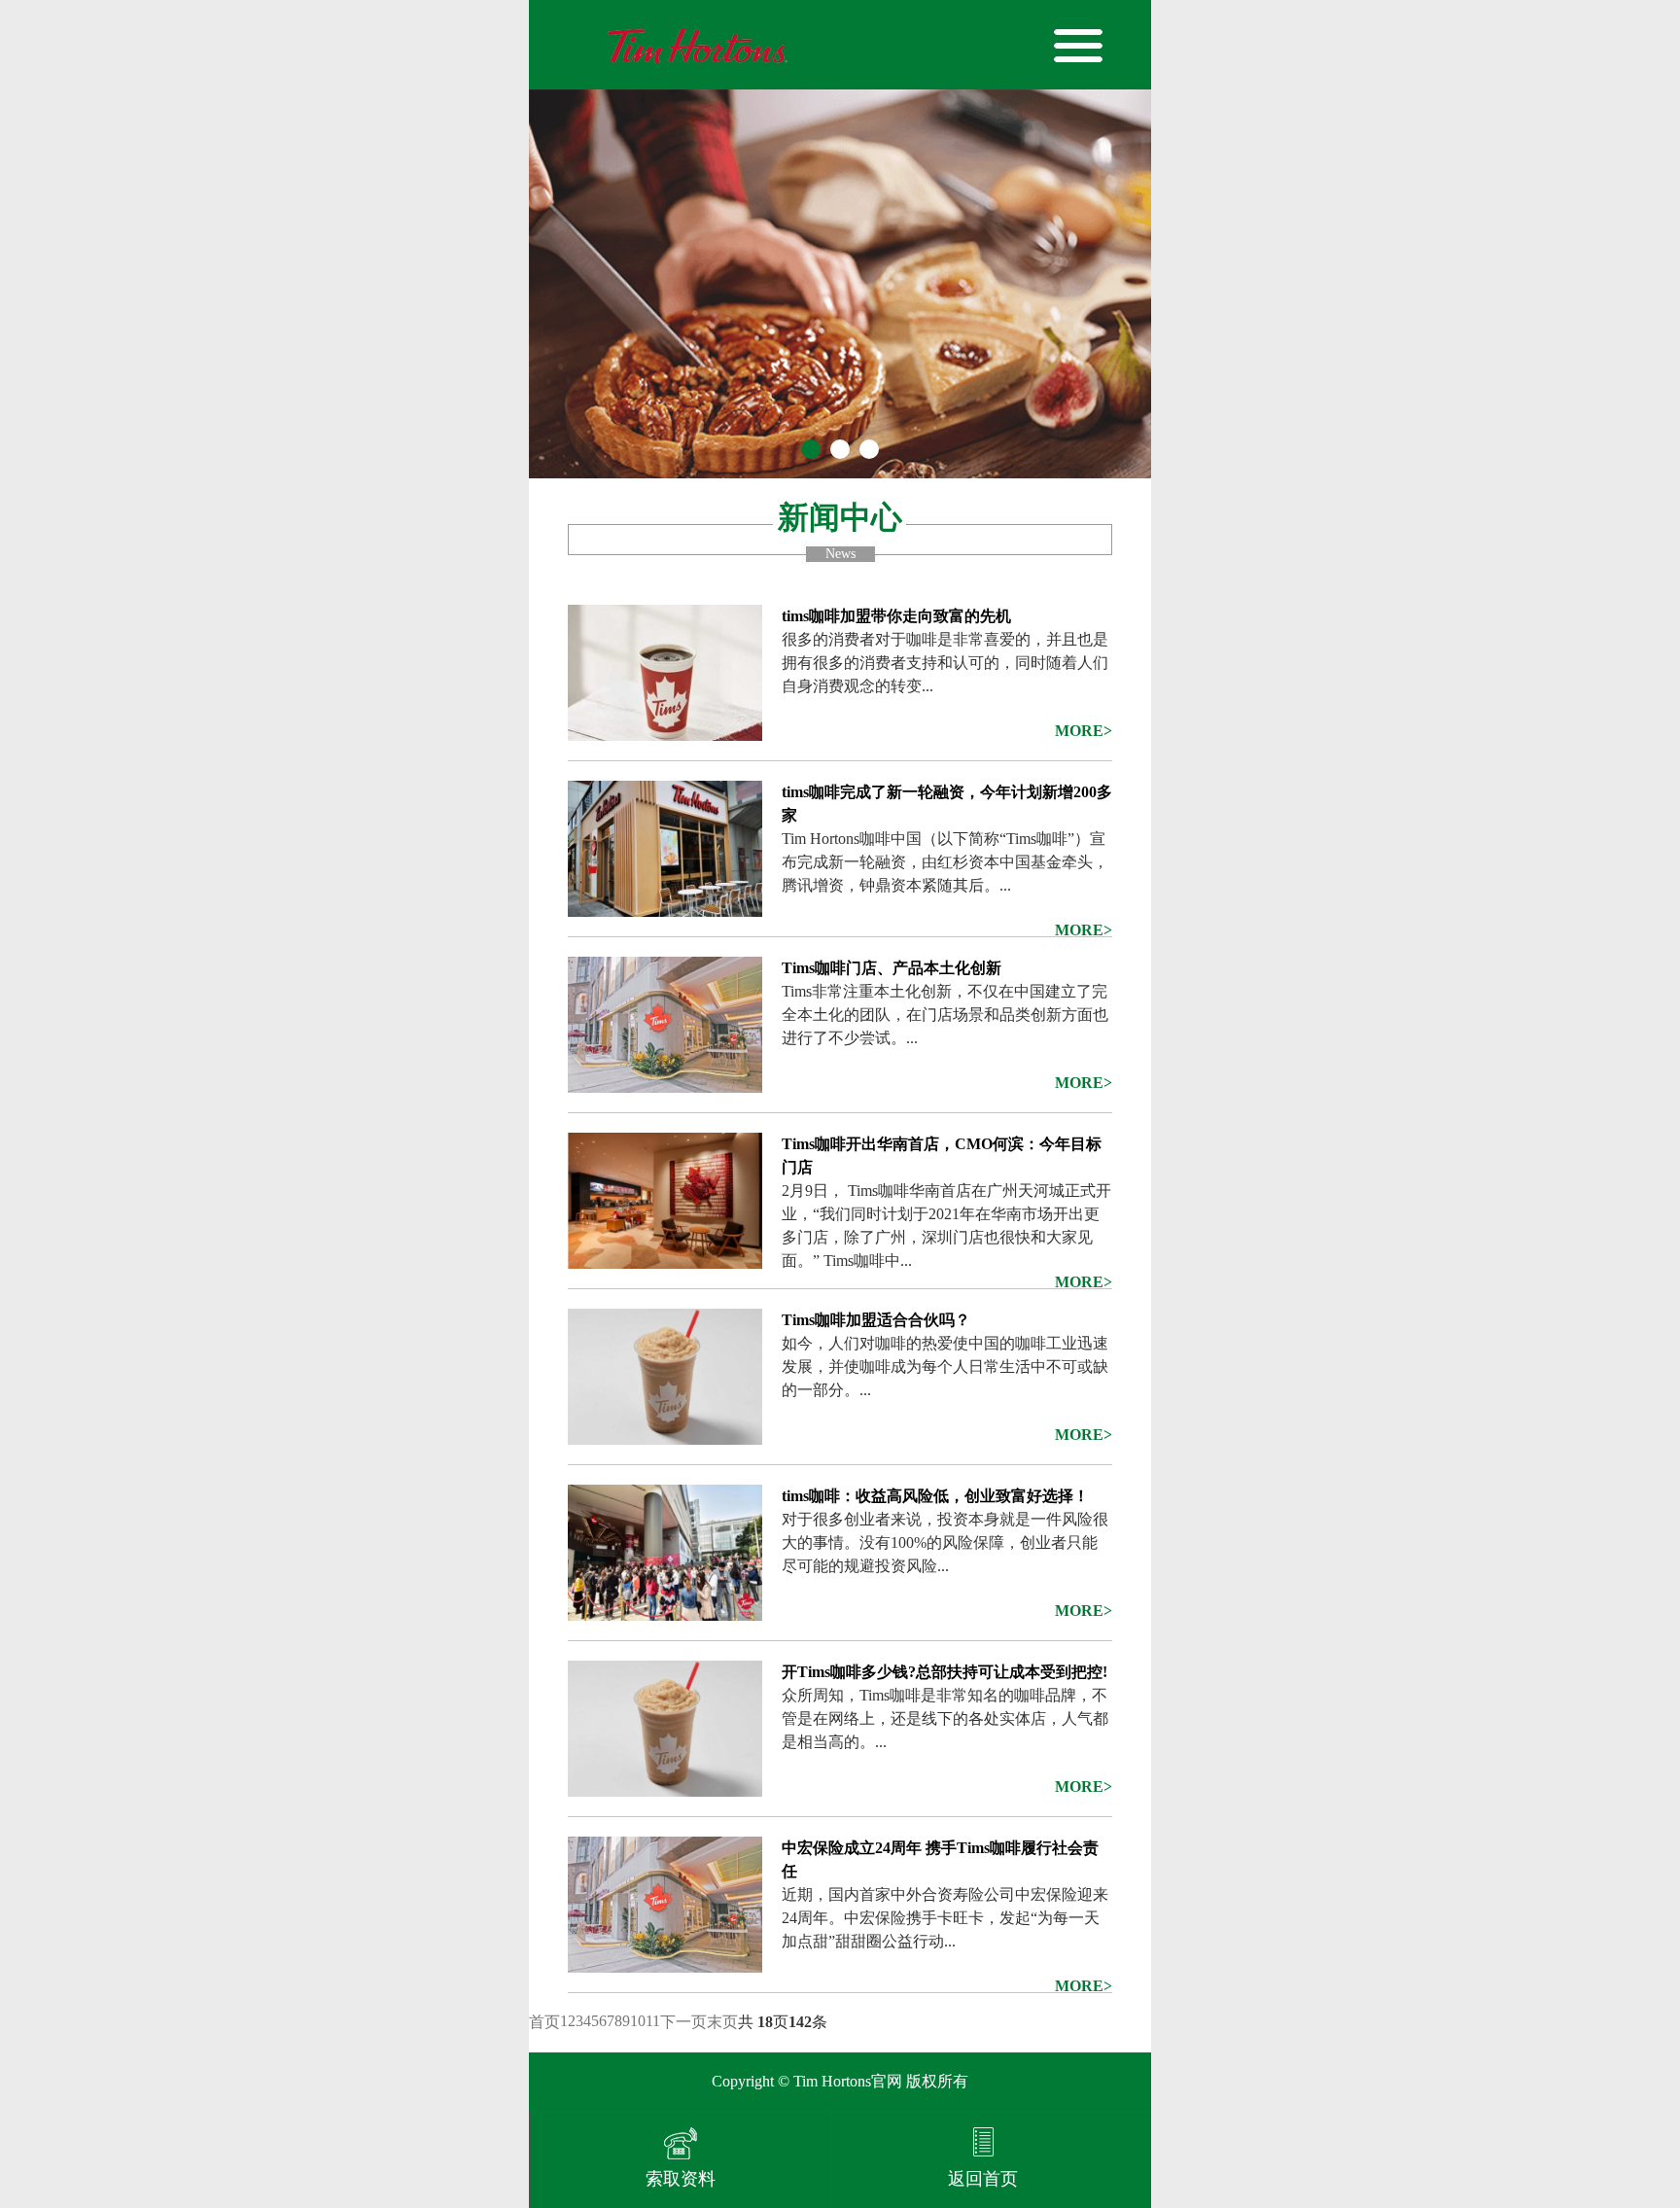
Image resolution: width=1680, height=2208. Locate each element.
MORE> (1084, 731)
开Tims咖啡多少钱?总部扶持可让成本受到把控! (945, 1672)
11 (653, 2021)
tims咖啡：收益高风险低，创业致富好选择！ (935, 1496)
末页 (722, 2022)
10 (638, 2021)
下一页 (683, 2022)
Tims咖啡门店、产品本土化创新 (892, 968)
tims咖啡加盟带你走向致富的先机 (896, 616)
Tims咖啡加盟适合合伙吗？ (876, 1320)
